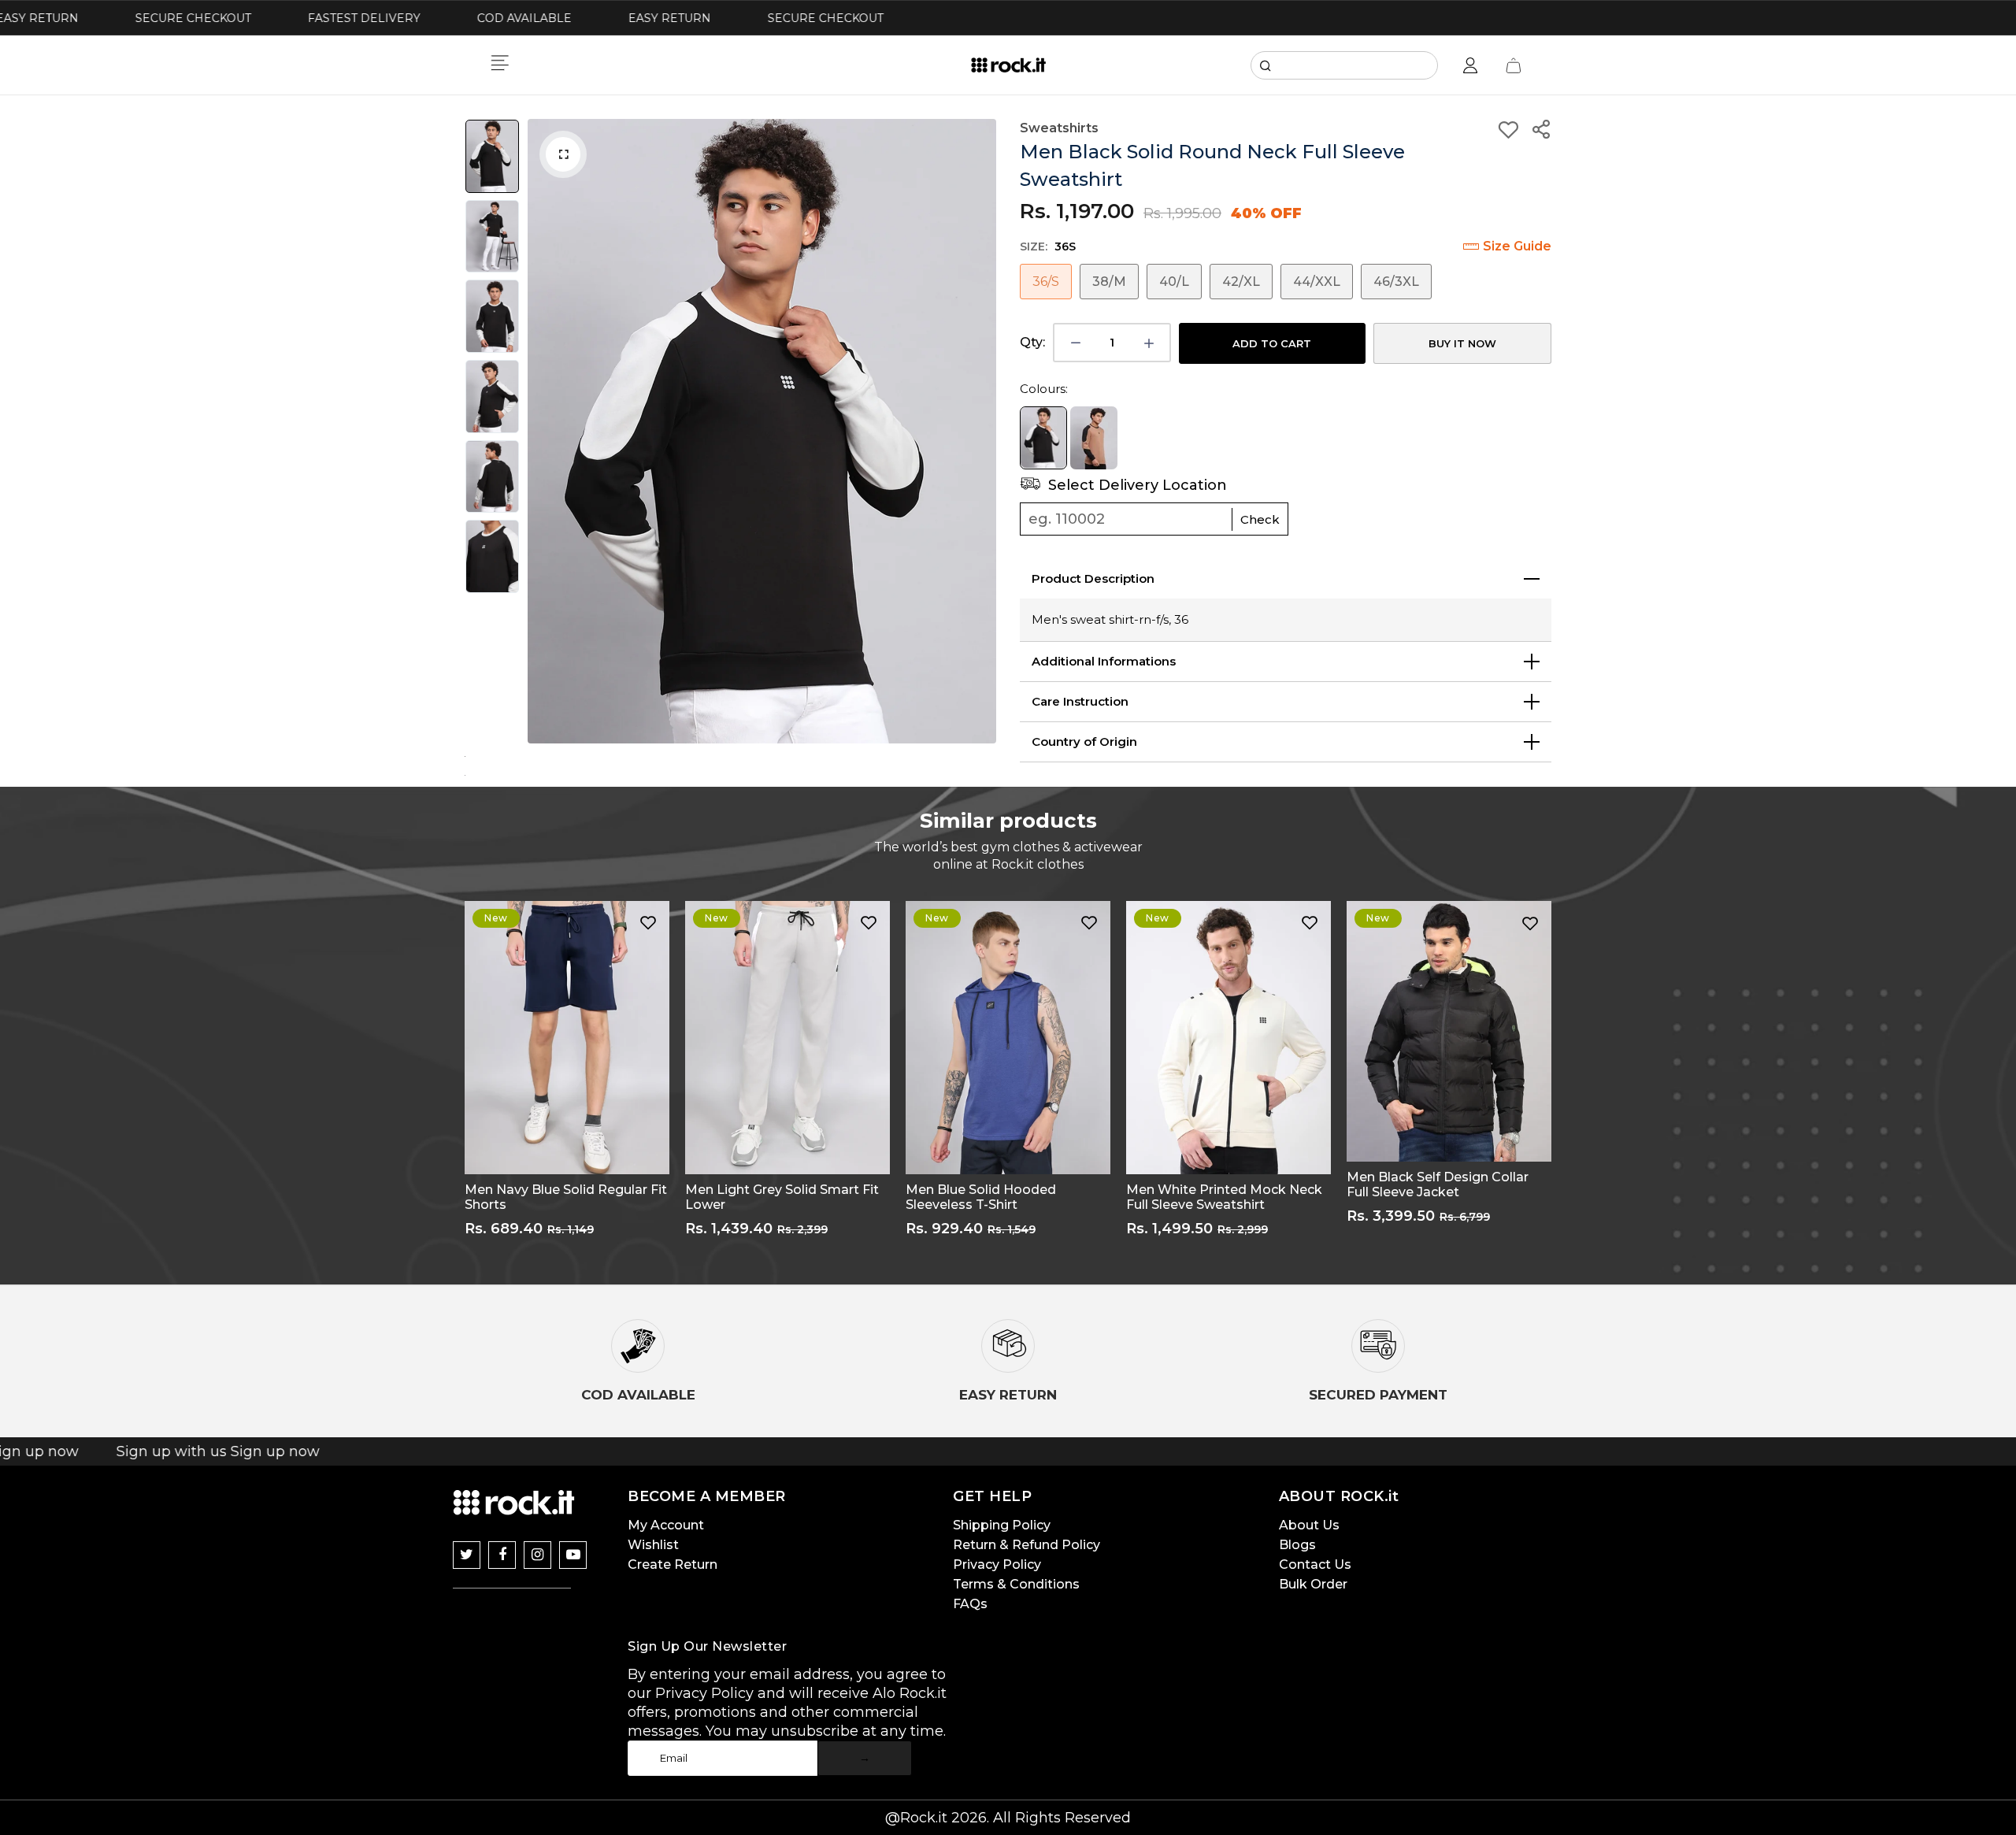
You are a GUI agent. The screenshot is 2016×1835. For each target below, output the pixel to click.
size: (1048, 247)
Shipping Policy (1002, 1525)
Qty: (1032, 342)
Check (1260, 519)
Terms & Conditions (1016, 1584)
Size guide (1517, 246)
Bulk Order (1313, 1584)
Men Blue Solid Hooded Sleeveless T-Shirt (981, 1197)
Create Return (673, 1564)
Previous (543, 432)
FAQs (970, 1604)
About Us (1309, 1525)
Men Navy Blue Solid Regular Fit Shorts (566, 1197)
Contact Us (1315, 1564)
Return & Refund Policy (1027, 1545)
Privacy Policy (997, 1564)
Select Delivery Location (1136, 485)
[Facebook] (502, 1555)
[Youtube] (573, 1555)
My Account (666, 1525)
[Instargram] (537, 1555)
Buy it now (1462, 343)
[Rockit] (1008, 65)
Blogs (1297, 1545)
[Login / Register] (1470, 65)
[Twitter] (467, 1555)
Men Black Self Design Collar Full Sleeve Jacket (1438, 1184)
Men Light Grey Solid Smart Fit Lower (782, 1197)
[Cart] (1514, 65)
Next (980, 432)
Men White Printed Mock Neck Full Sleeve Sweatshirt (1224, 1197)
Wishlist (653, 1545)
